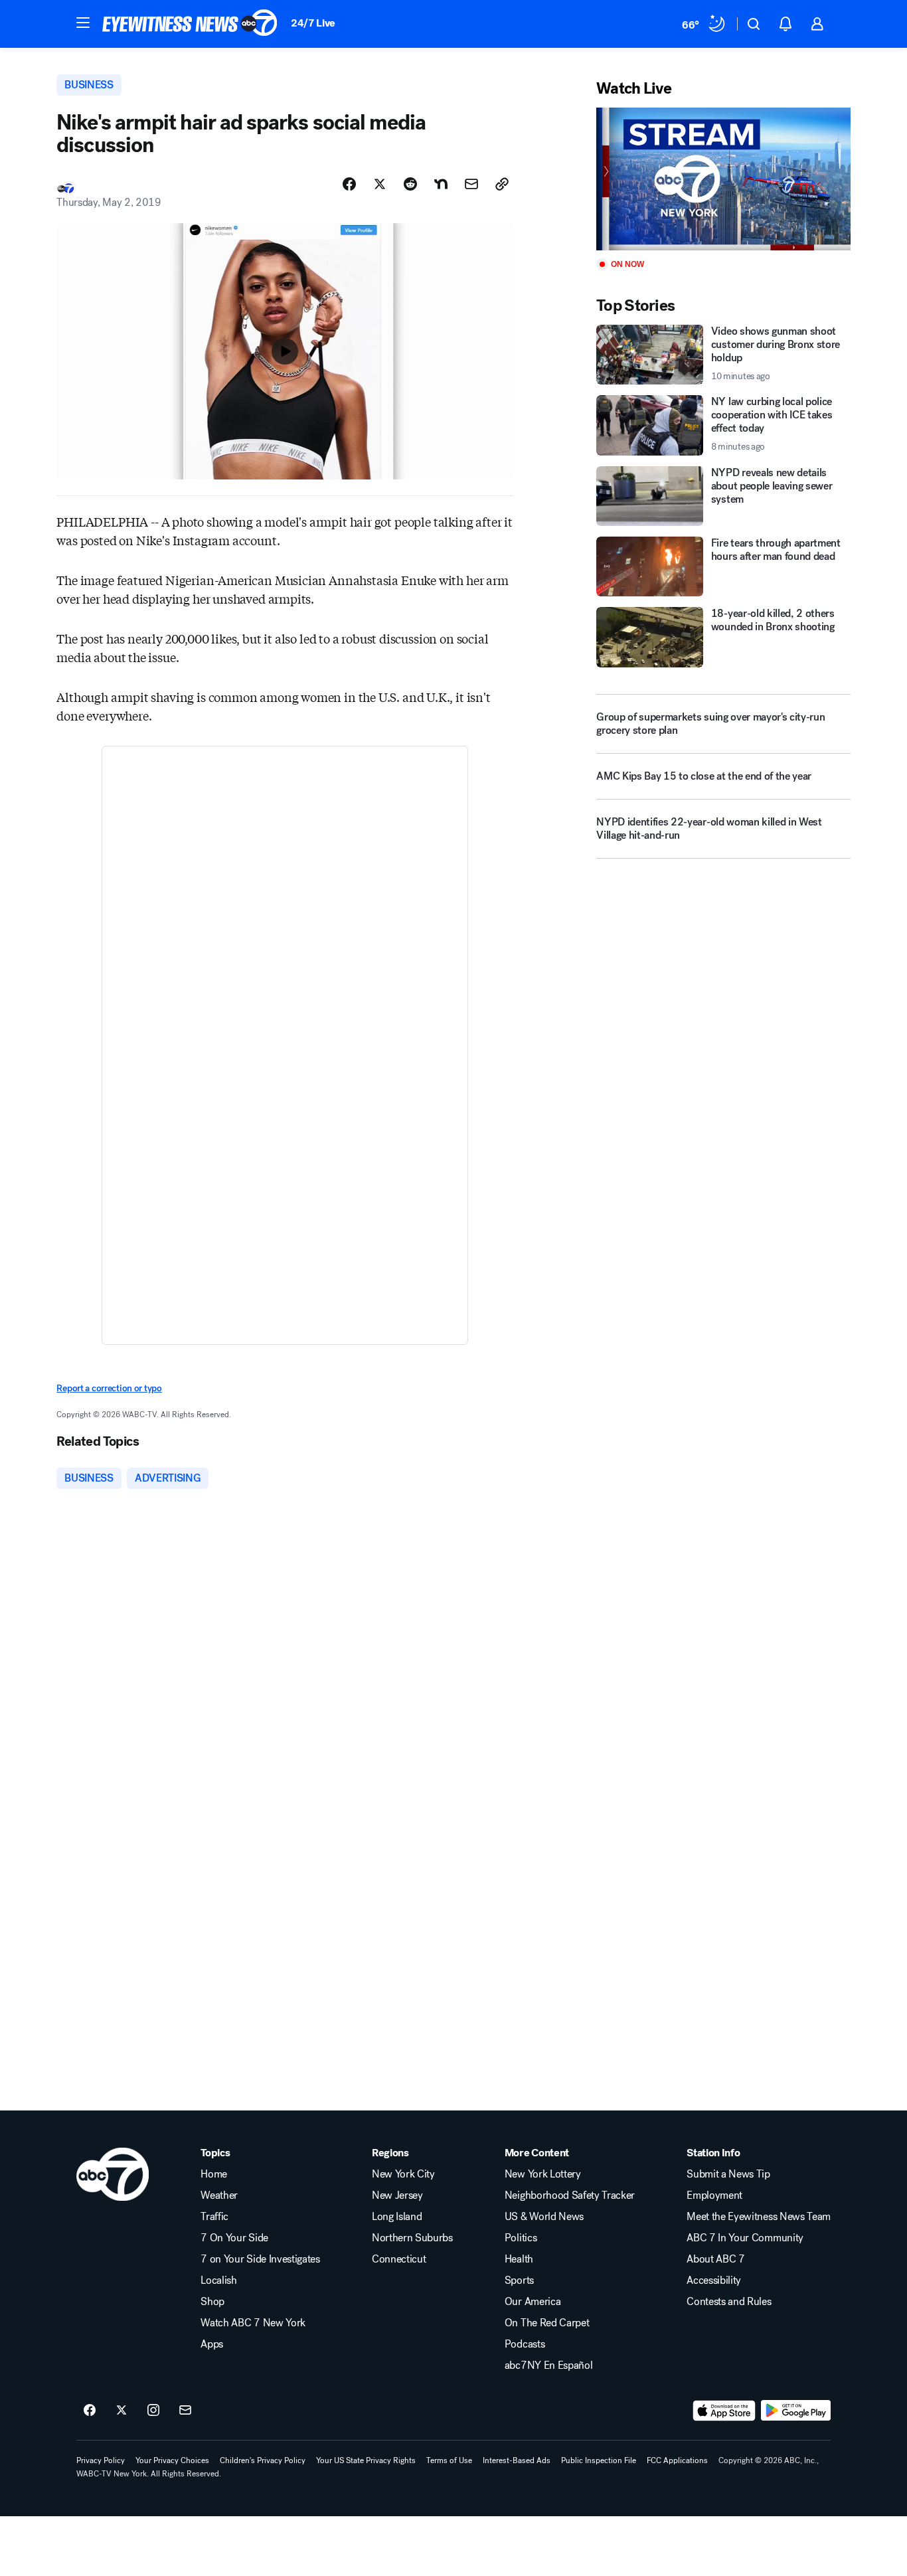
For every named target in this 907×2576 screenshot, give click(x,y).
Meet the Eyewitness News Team (759, 2217)
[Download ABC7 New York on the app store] (724, 2411)
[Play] (723, 179)
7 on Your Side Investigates (260, 2259)
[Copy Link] (502, 184)
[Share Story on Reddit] (410, 184)
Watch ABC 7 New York (253, 2323)
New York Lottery (543, 2174)
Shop (212, 2302)
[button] (83, 23)
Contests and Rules (729, 2302)
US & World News (544, 2217)
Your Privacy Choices (172, 2460)
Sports (519, 2280)
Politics (521, 2238)
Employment (714, 2195)
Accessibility (714, 2280)
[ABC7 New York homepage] (190, 24)
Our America (533, 2302)
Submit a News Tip (728, 2174)
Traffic (214, 2217)
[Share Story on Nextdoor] (441, 184)
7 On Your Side (234, 2238)
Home (214, 2174)
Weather (219, 2195)
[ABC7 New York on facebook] (90, 2411)
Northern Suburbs (412, 2238)
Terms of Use (449, 2460)
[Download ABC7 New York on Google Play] (796, 2411)
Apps (212, 2344)
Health (519, 2259)
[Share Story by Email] (471, 184)
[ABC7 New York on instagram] (153, 2411)
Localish (218, 2280)
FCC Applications (677, 2460)
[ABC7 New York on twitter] (122, 2411)
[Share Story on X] (380, 184)
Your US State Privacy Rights (366, 2460)
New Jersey (397, 2195)
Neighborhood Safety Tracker (570, 2195)
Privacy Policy (101, 2460)
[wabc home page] (113, 2174)
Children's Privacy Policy (263, 2460)
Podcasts (525, 2344)
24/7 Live (313, 23)
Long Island (397, 2217)
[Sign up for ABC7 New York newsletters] (185, 2411)
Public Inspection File (599, 2460)
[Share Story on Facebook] (349, 184)
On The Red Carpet (547, 2323)
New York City (403, 2174)
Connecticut (399, 2259)
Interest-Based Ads (517, 2460)
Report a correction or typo (109, 1388)
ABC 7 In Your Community (745, 2238)
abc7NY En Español (549, 2365)
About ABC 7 (715, 2259)
